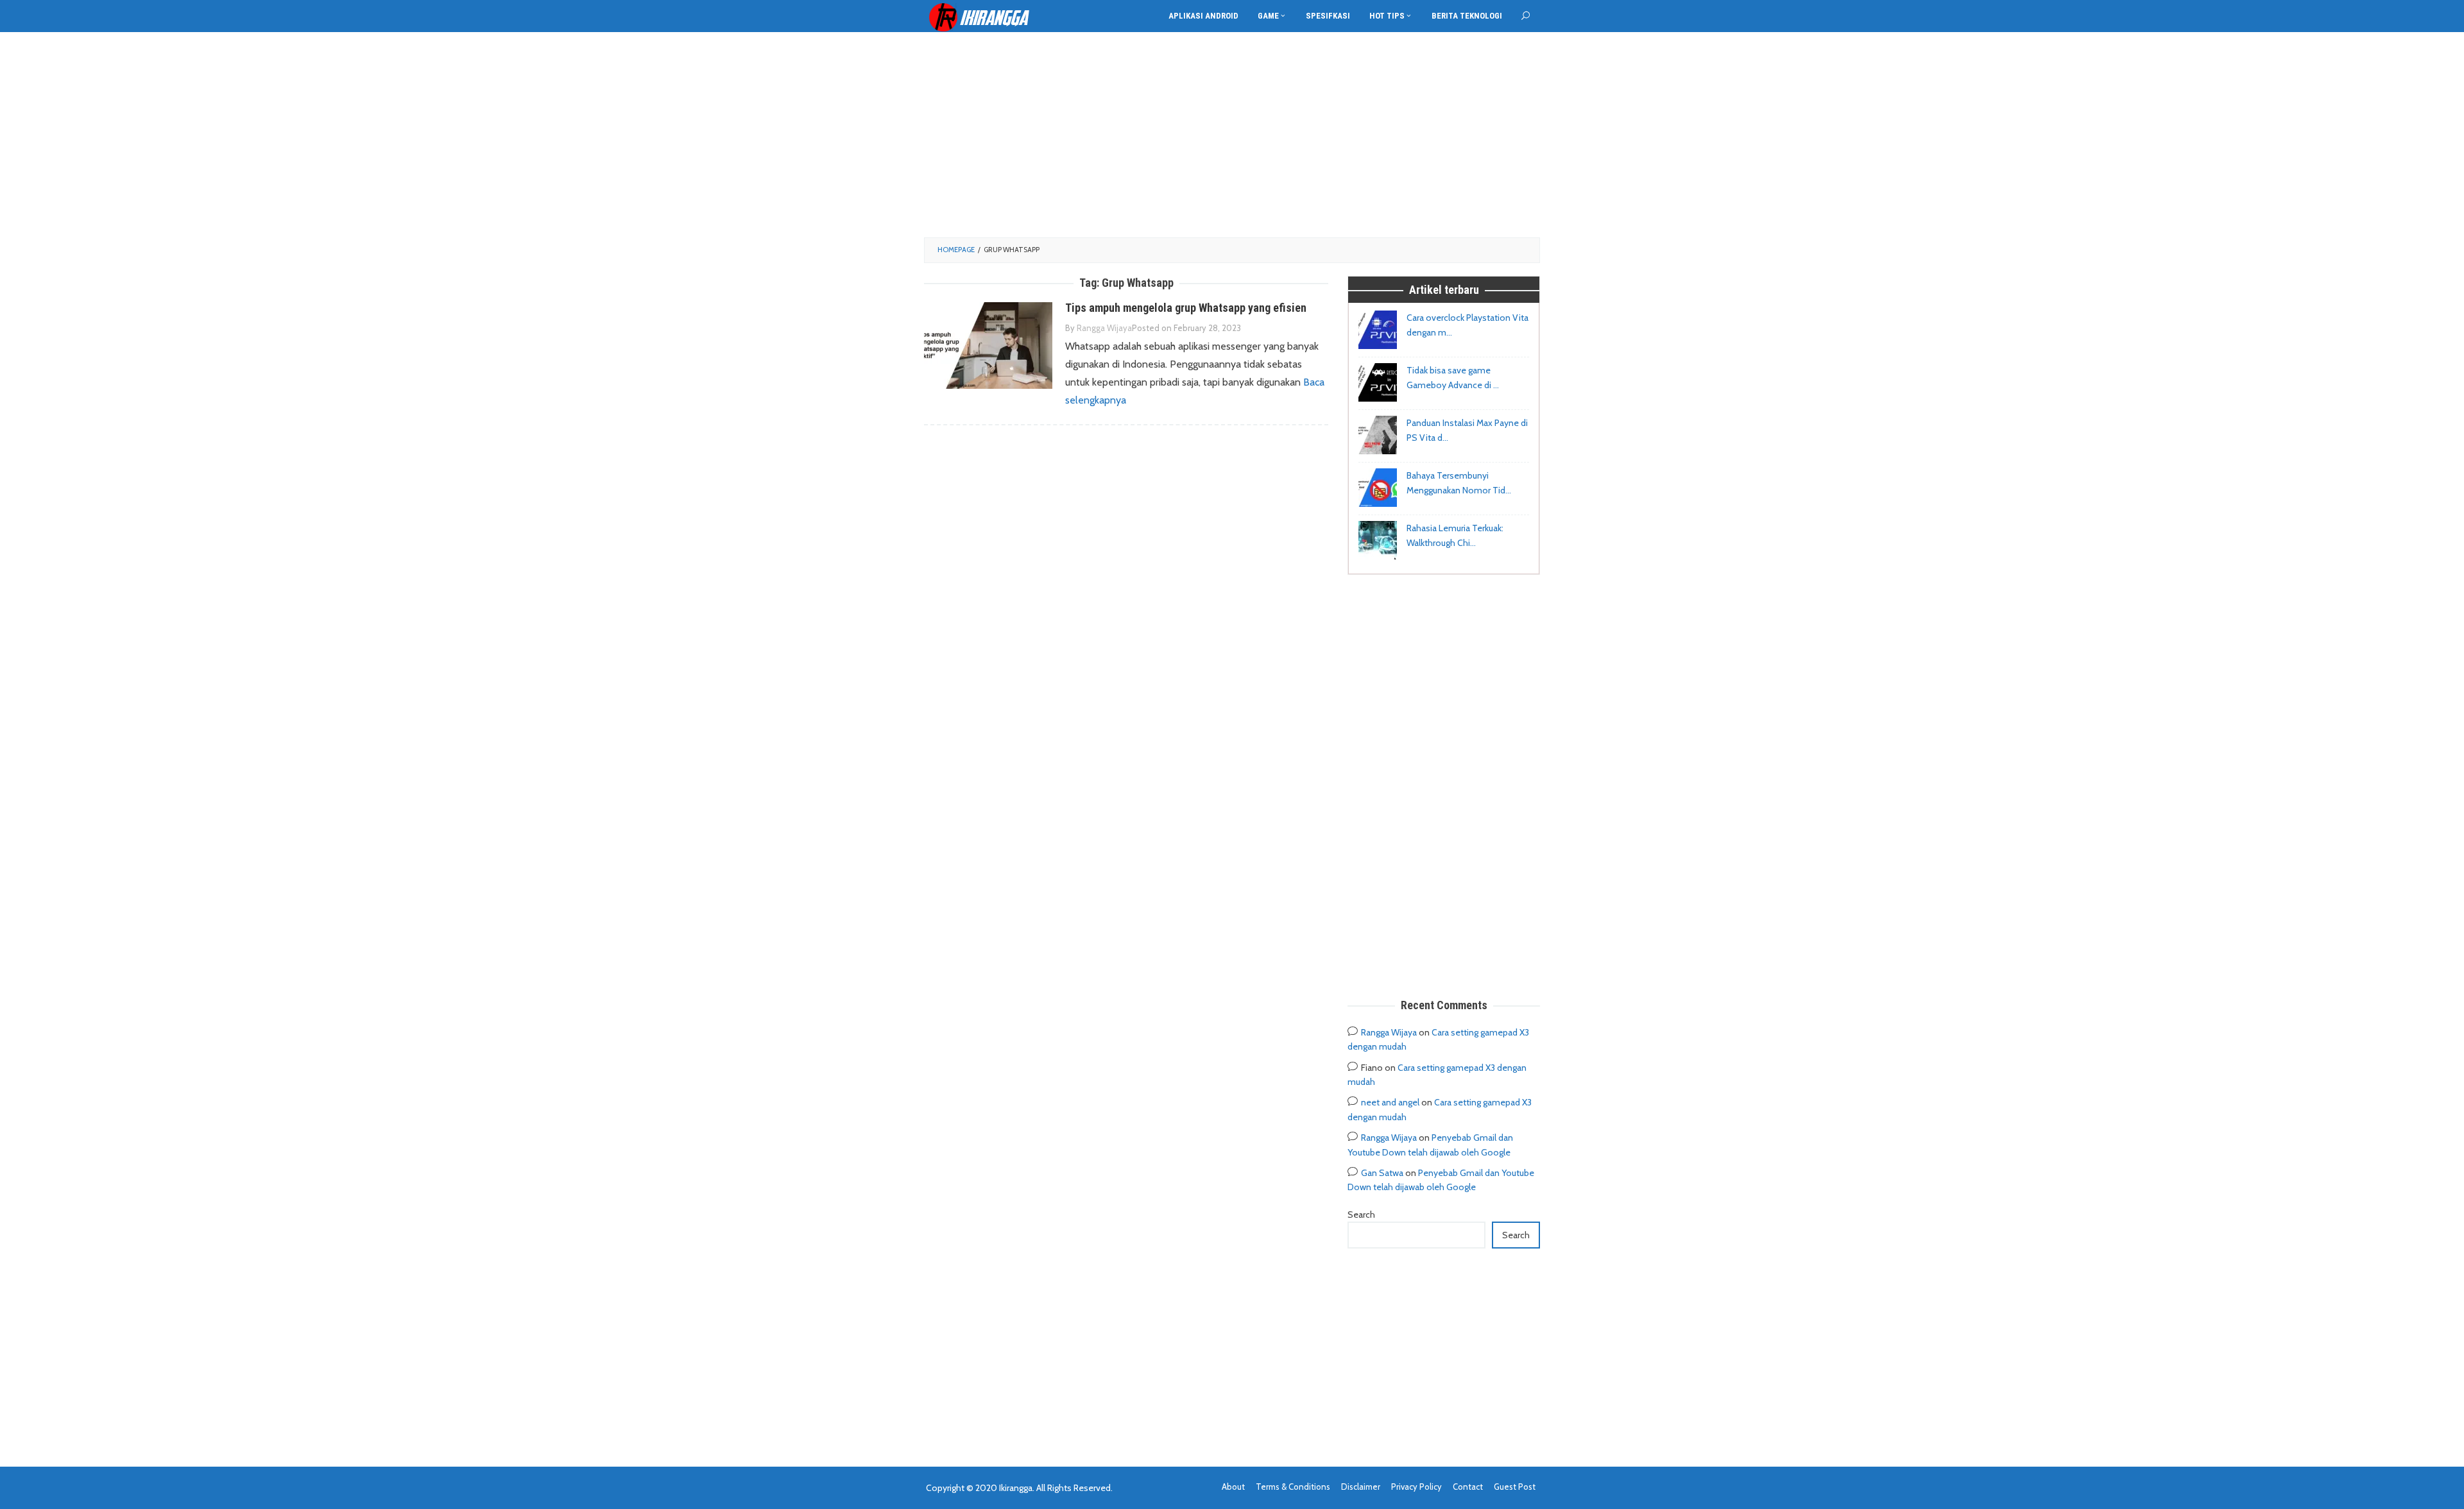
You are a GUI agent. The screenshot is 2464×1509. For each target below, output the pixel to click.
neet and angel (1390, 1102)
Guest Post (1515, 1487)
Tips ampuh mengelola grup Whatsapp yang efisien (1186, 308)
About (1233, 1487)
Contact (1468, 1487)
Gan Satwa (1382, 1173)
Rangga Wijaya (1389, 1032)
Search (1361, 1215)
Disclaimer (1361, 1487)
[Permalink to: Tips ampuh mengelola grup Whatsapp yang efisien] (988, 345)
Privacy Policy (1416, 1487)
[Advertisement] (1232, 135)
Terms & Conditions (1293, 1487)
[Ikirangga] (988, 17)
